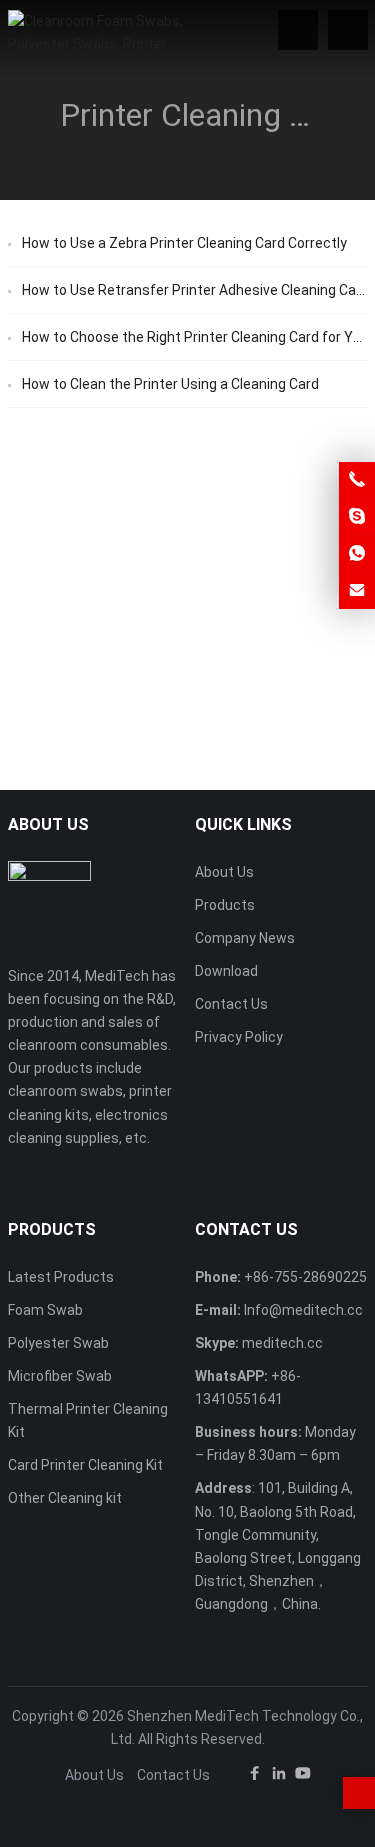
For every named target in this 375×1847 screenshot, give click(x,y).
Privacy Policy (239, 1037)
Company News (245, 938)
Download (226, 971)
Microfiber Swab (60, 1376)
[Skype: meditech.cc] (357, 517)
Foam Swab (45, 1310)
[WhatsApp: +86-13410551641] (357, 554)
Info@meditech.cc (303, 1310)
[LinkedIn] (279, 1776)
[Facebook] (255, 1776)
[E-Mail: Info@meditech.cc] (357, 591)
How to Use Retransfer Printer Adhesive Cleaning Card (195, 290)
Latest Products (61, 1277)
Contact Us (231, 1004)
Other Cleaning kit (65, 1498)
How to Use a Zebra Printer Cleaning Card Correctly (184, 243)
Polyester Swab (58, 1343)
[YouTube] (303, 1776)
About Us (224, 872)
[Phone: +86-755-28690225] (357, 480)
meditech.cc (282, 1343)
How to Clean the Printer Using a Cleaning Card (170, 384)
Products (225, 905)
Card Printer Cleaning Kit (85, 1465)
